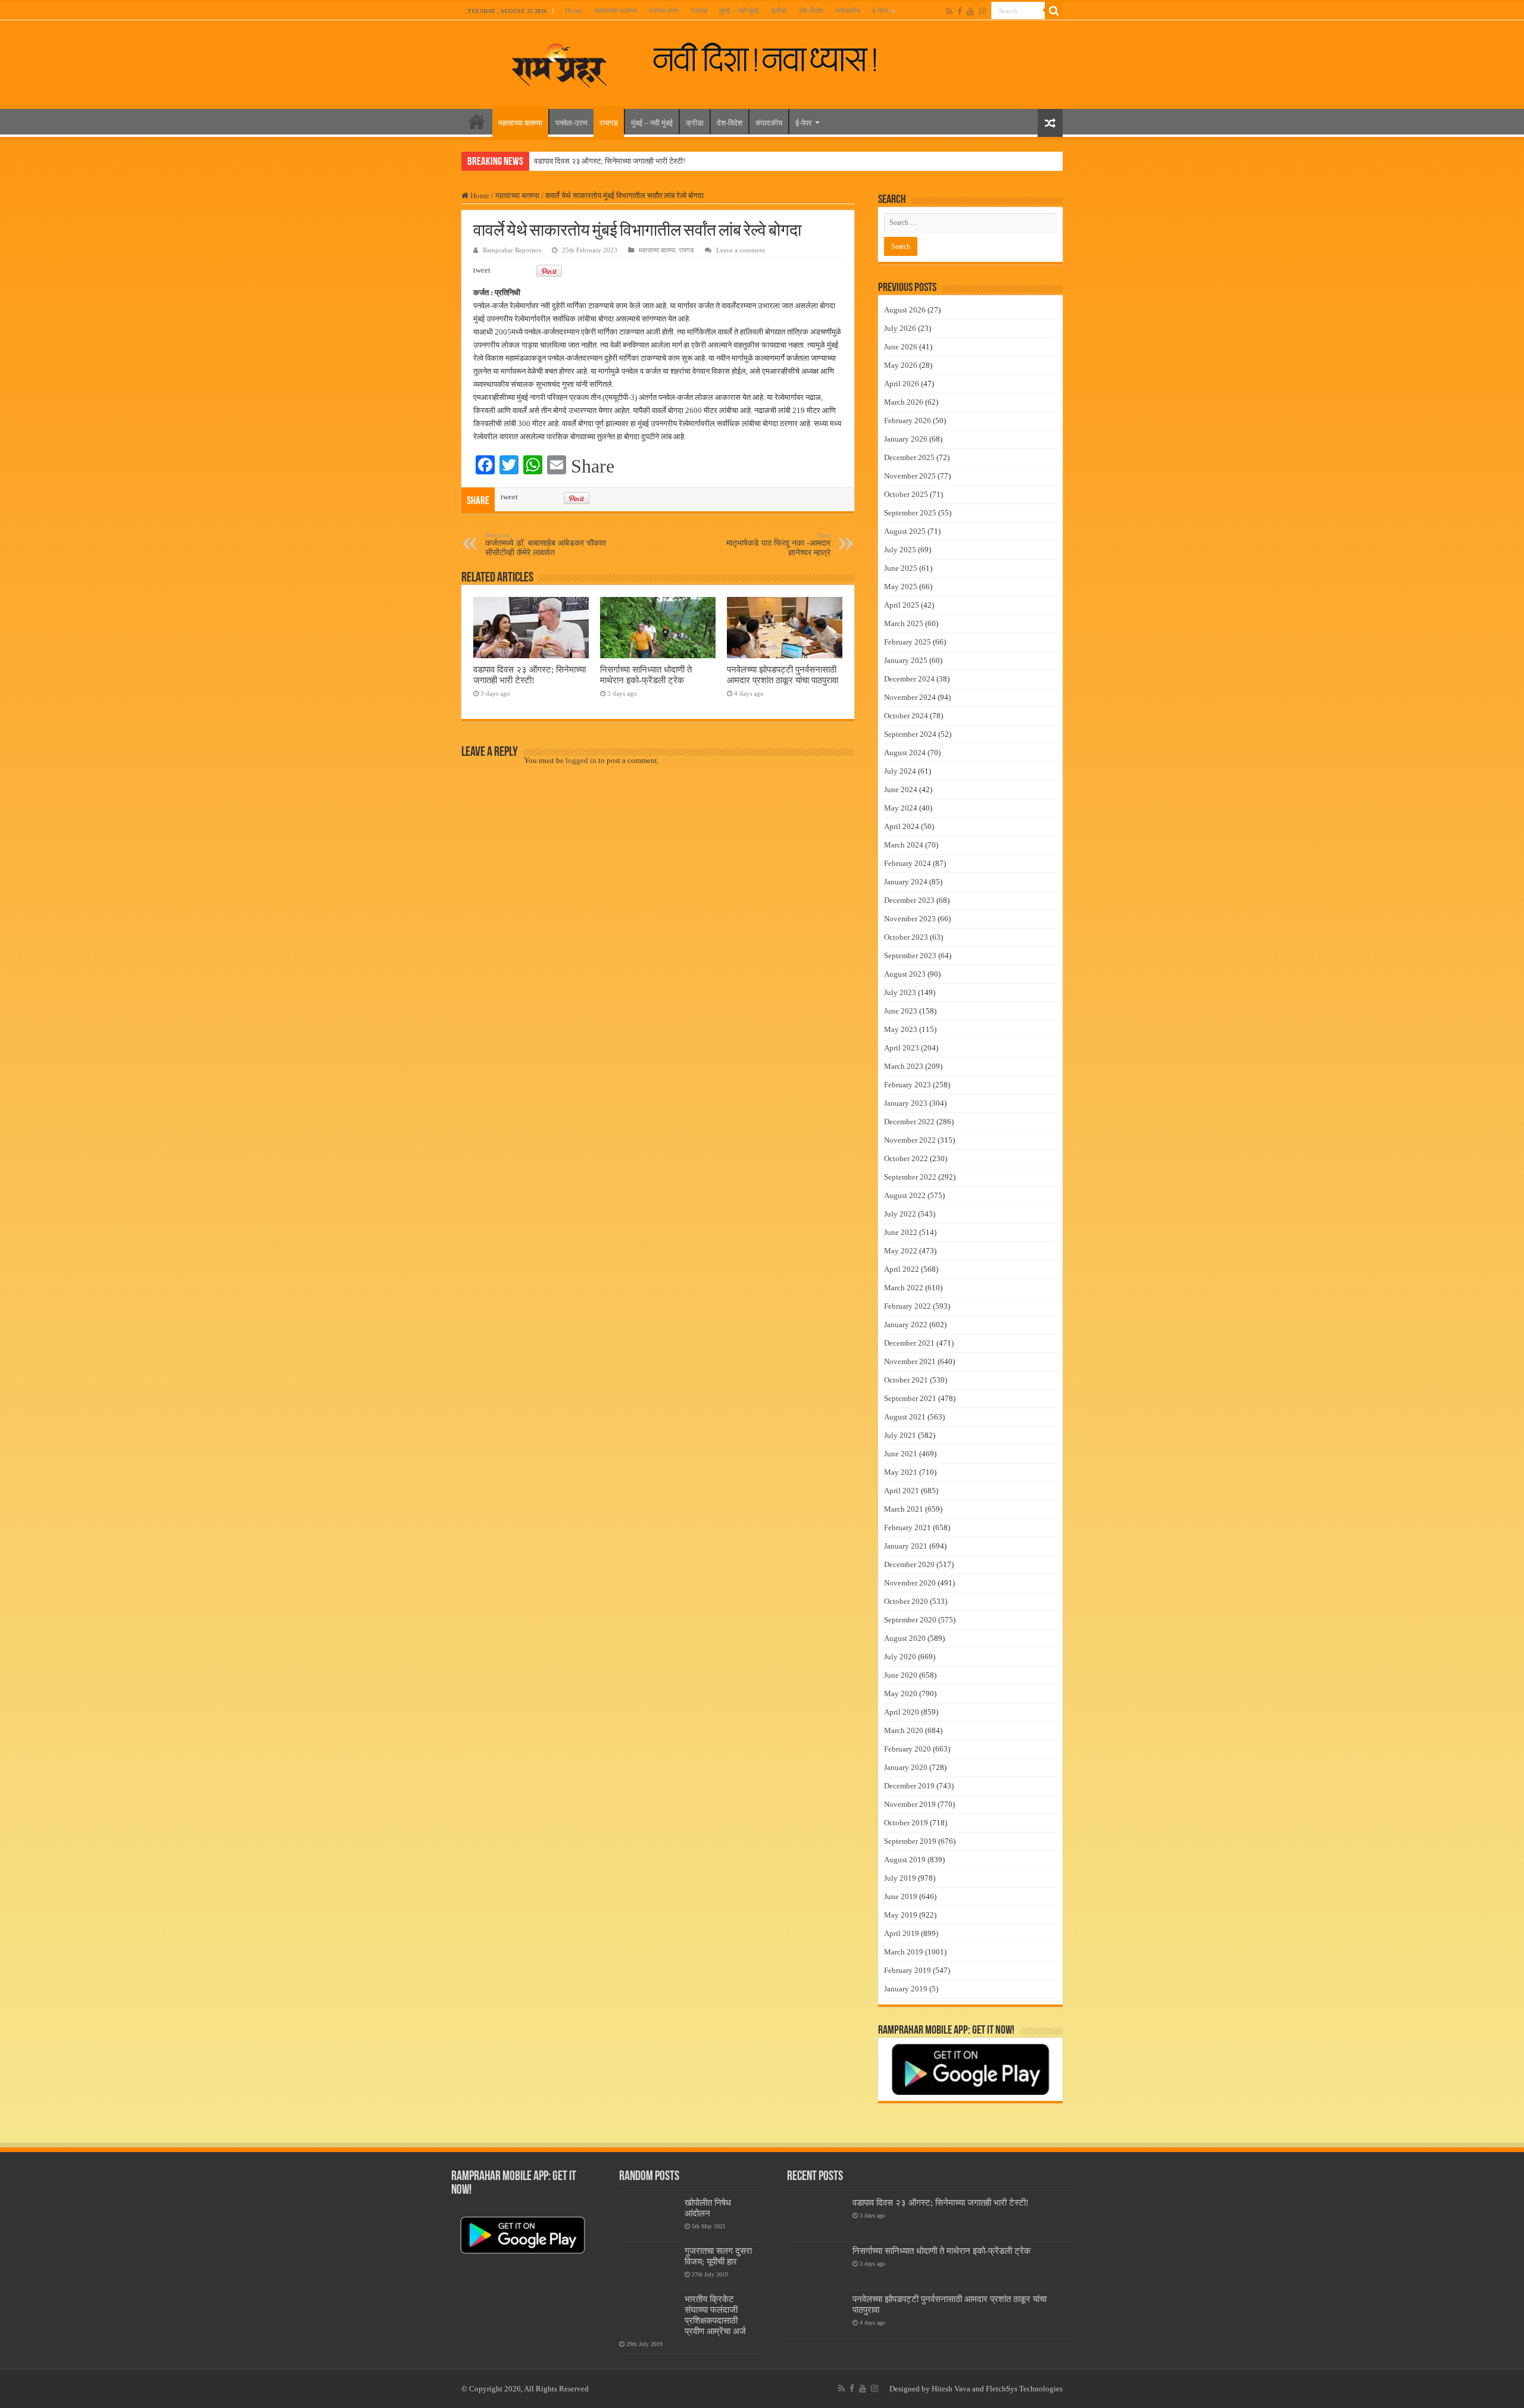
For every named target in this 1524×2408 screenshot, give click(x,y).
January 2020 (906, 1767)
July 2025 (900, 550)
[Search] (1054, 11)
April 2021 (902, 1491)
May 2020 (901, 1694)
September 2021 (910, 1398)
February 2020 (908, 1749)
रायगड (699, 11)
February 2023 (908, 1085)
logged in (581, 760)
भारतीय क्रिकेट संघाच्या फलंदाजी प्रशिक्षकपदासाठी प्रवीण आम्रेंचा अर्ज (715, 2315)
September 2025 (910, 513)
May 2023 (901, 1029)
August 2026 (905, 310)
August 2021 (905, 1417)
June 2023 (901, 1011)
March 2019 (904, 1952)
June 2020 (901, 1675)
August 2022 (905, 1195)
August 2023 (905, 974)
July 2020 (900, 1657)
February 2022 (908, 1306)
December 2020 (909, 1564)
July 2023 (900, 992)
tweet (482, 270)
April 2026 (902, 384)
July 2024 (900, 771)
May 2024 (901, 808)
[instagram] (982, 11)
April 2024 (902, 826)
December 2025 (909, 457)
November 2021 (910, 1361)
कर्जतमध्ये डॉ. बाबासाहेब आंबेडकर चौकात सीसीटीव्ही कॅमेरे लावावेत (546, 544)
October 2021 (906, 1380)
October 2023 (906, 937)
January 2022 (906, 1325)
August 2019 (905, 1860)
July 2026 (900, 328)
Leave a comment (741, 250)
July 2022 (900, 1214)
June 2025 (901, 568)
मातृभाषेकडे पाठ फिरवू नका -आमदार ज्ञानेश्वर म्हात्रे (778, 544)
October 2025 (906, 494)
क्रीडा (779, 11)
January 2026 (906, 439)
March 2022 (904, 1288)
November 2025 (910, 476)
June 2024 (901, 789)
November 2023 (910, 919)
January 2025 (906, 660)
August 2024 (905, 753)
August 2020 (905, 1638)
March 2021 (904, 1509)
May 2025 (901, 587)
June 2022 (901, 1232)
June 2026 (901, 347)
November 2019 (910, 1804)
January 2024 (906, 882)
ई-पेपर (880, 11)
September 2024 (910, 734)
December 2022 (909, 1122)
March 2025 (904, 623)
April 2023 (902, 1048)
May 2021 (901, 1472)
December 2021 (909, 1343)
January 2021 (906, 1546)
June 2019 (901, 1896)
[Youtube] (970, 11)
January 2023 (906, 1103)
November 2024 (910, 697)
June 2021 (901, 1454)
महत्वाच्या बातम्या (616, 11)
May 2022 (901, 1251)
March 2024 (904, 845)
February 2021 (908, 1527)
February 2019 (908, 1970)
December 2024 (909, 679)
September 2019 (910, 1841)
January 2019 (906, 1989)
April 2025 (902, 605)
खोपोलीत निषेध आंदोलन (708, 2208)
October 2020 (906, 1601)
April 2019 (902, 1933)
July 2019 (900, 1878)
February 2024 (908, 863)
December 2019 (909, 1786)
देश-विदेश (811, 11)
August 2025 (905, 531)
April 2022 (902, 1269)
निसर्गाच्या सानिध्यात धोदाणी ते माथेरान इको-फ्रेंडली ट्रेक (646, 675)
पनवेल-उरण (664, 11)
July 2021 (900, 1435)
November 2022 (910, 1140)
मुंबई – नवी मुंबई (739, 11)
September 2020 (910, 1620)
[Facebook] (960, 11)
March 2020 (904, 1730)
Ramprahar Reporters (512, 250)
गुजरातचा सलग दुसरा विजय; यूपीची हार (718, 2256)
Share (593, 466)
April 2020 (902, 1712)
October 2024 (906, 716)
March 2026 (904, 402)
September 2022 (910, 1177)
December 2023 (909, 900)
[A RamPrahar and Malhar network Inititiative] (775, 58)
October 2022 (906, 1158)
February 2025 (908, 642)
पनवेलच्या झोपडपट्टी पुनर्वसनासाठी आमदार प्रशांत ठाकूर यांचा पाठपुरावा (783, 675)
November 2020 (910, 1583)
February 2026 (908, 420)
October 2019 (906, 1823)
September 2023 (910, 956)
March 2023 (904, 1066)
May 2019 (901, 1915)
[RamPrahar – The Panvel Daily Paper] (560, 62)
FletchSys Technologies (1024, 2389)
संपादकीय (848, 11)
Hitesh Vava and (959, 2389)
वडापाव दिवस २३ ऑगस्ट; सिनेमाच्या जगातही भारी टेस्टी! (610, 161)
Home (574, 11)
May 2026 (901, 365)
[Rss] (949, 11)
